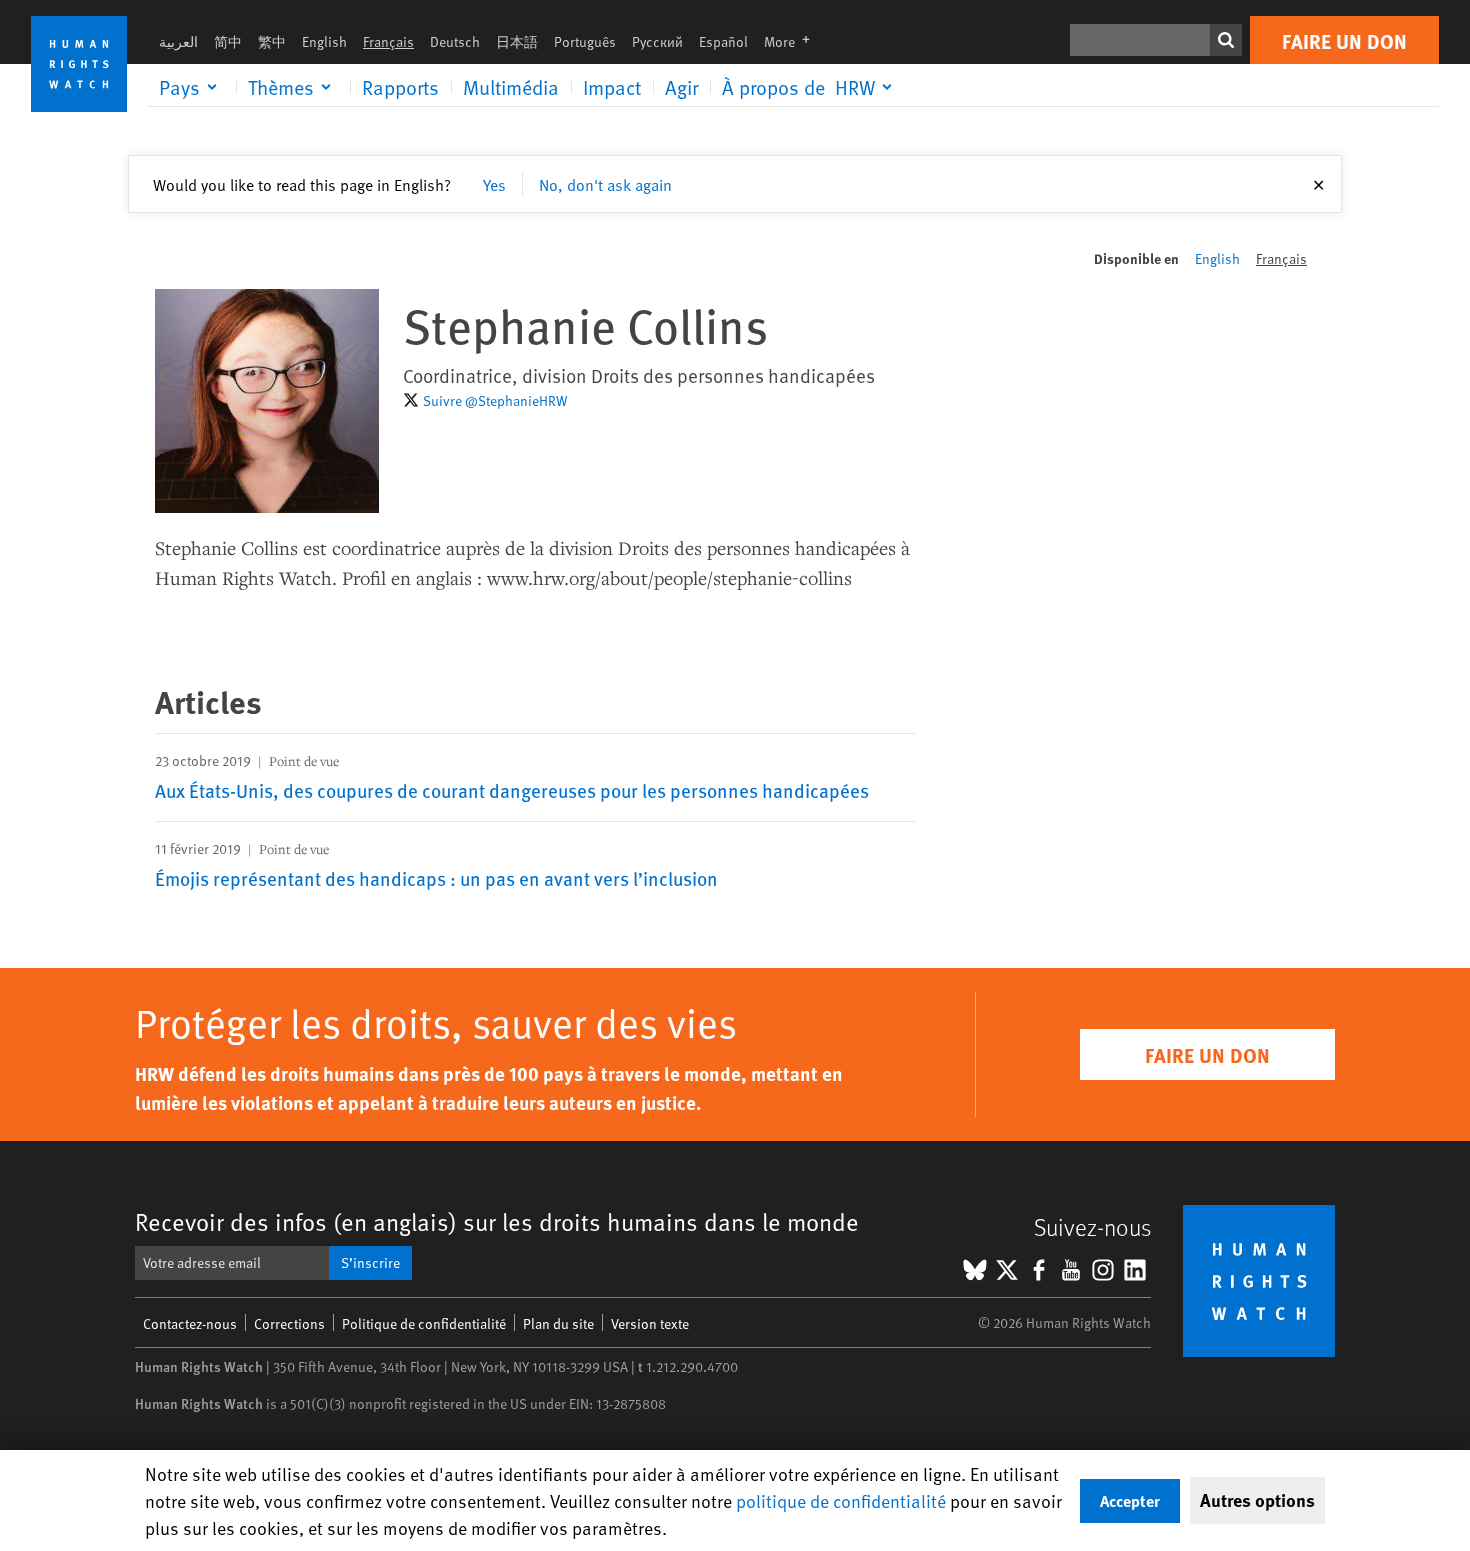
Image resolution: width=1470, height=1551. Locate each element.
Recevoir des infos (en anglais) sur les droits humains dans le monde (497, 1221)
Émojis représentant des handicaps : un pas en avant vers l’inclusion (436, 878)
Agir (681, 87)
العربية (178, 41)
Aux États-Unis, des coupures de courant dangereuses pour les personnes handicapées (512, 790)
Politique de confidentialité (424, 1323)
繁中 (272, 41)
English (324, 41)
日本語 (517, 41)
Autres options (1257, 1500)
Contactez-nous (190, 1323)
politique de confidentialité (841, 1500)
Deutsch (455, 41)
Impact (612, 87)
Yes (494, 184)
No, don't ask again (605, 184)
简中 (228, 41)
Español (723, 41)
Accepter (1130, 1500)
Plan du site (558, 1323)
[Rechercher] (1226, 40)
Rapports (400, 87)
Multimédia (511, 87)
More (793, 41)
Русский (657, 41)
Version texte (650, 1323)
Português (585, 41)
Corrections (289, 1323)
